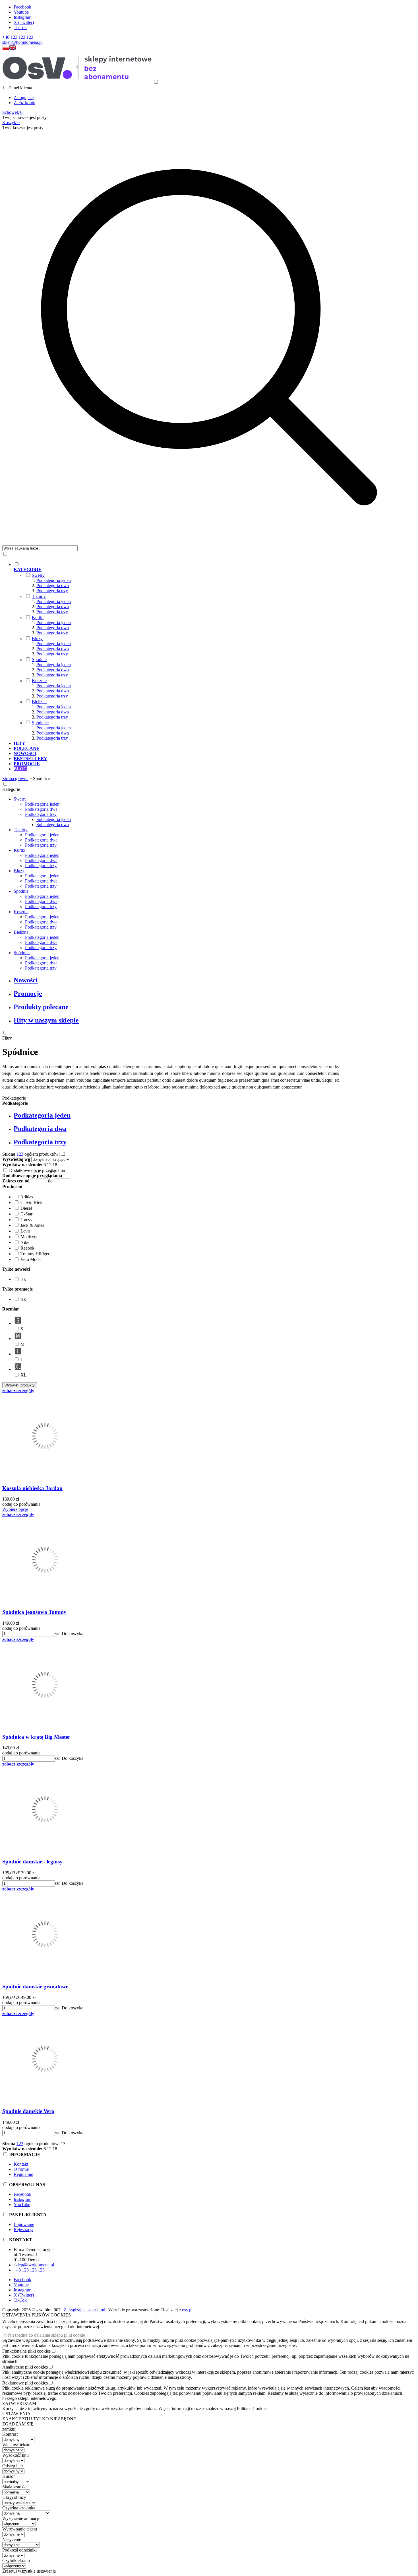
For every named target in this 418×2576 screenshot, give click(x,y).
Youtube (21, 12)
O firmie (21, 2169)
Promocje (28, 993)
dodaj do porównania (21, 1504)
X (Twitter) (24, 22)
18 (55, 1165)
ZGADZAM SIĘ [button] (18, 2424)
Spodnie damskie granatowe (35, 1986)
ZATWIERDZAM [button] (19, 2403)
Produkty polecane (41, 1007)
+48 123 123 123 (18, 37)
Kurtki (38, 617)
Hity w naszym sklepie (46, 1020)
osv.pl (187, 2310)
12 (49, 1165)
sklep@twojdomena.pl (22, 42)
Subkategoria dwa (53, 825)
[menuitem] (215, 651)
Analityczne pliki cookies (25, 2367)
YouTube (22, 2204)
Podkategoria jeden (54, 580)
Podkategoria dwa (53, 586)
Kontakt (21, 2164)
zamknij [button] (9, 2429)
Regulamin (23, 2174)
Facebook (22, 7)
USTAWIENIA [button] (16, 2414)
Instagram (22, 17)
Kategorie (11, 789)
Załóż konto (24, 103)
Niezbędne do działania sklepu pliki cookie (46, 2335)
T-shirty (39, 596)
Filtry (7, 1038)
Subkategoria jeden (54, 819)
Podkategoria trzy (52, 591)
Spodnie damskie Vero (28, 2111)
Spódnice (40, 723)
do (50, 1181)
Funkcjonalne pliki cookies (26, 2351)
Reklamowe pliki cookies (25, 2383)
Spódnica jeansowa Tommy (34, 1612)
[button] (6, 49)
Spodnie (39, 660)
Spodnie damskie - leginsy (32, 1862)
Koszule (39, 681)
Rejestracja (23, 2230)
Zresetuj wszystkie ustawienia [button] (29, 2571)
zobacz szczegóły (18, 1391)
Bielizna (39, 702)
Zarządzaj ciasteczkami (84, 2310)
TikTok (20, 27)
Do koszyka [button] (73, 1634)
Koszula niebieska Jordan (32, 1488)
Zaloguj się (24, 97)
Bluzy (37, 638)
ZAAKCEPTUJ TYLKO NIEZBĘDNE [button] (39, 2419)
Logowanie (24, 2224)
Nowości (26, 980)
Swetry (38, 575)
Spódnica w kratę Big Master (36, 1737)
